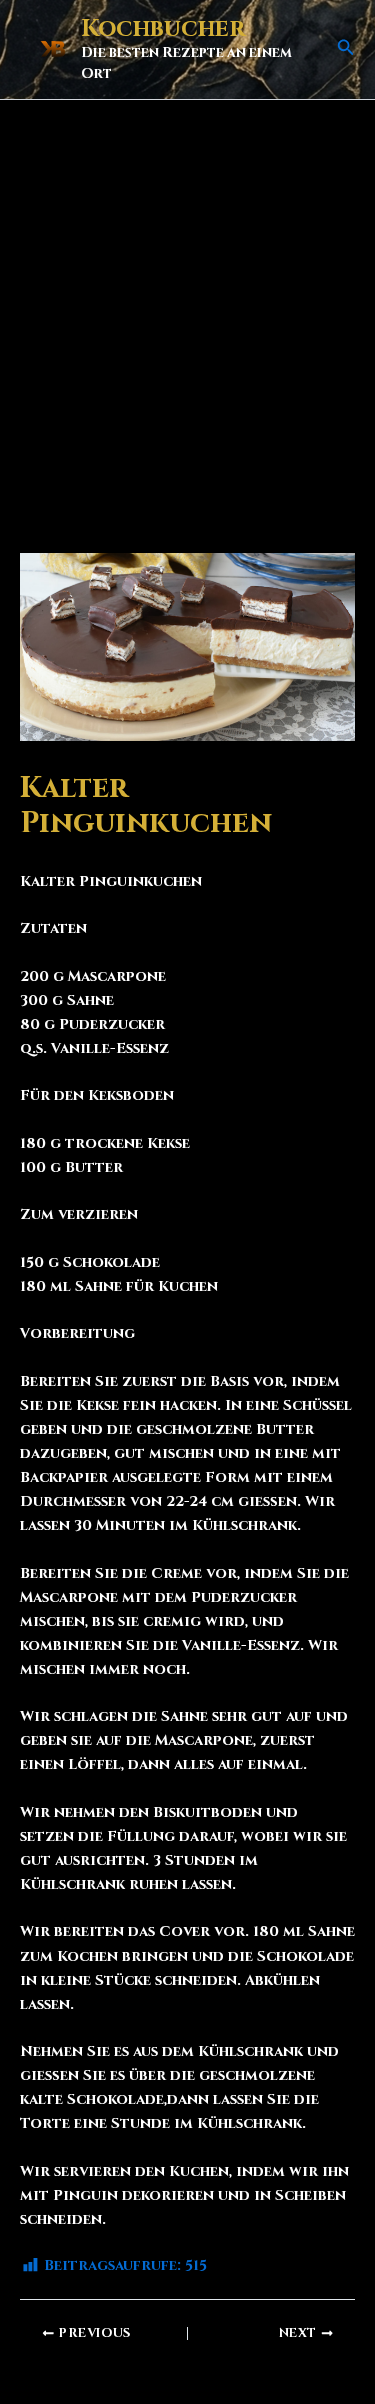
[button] (346, 49)
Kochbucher (163, 29)
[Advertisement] (187, 297)
